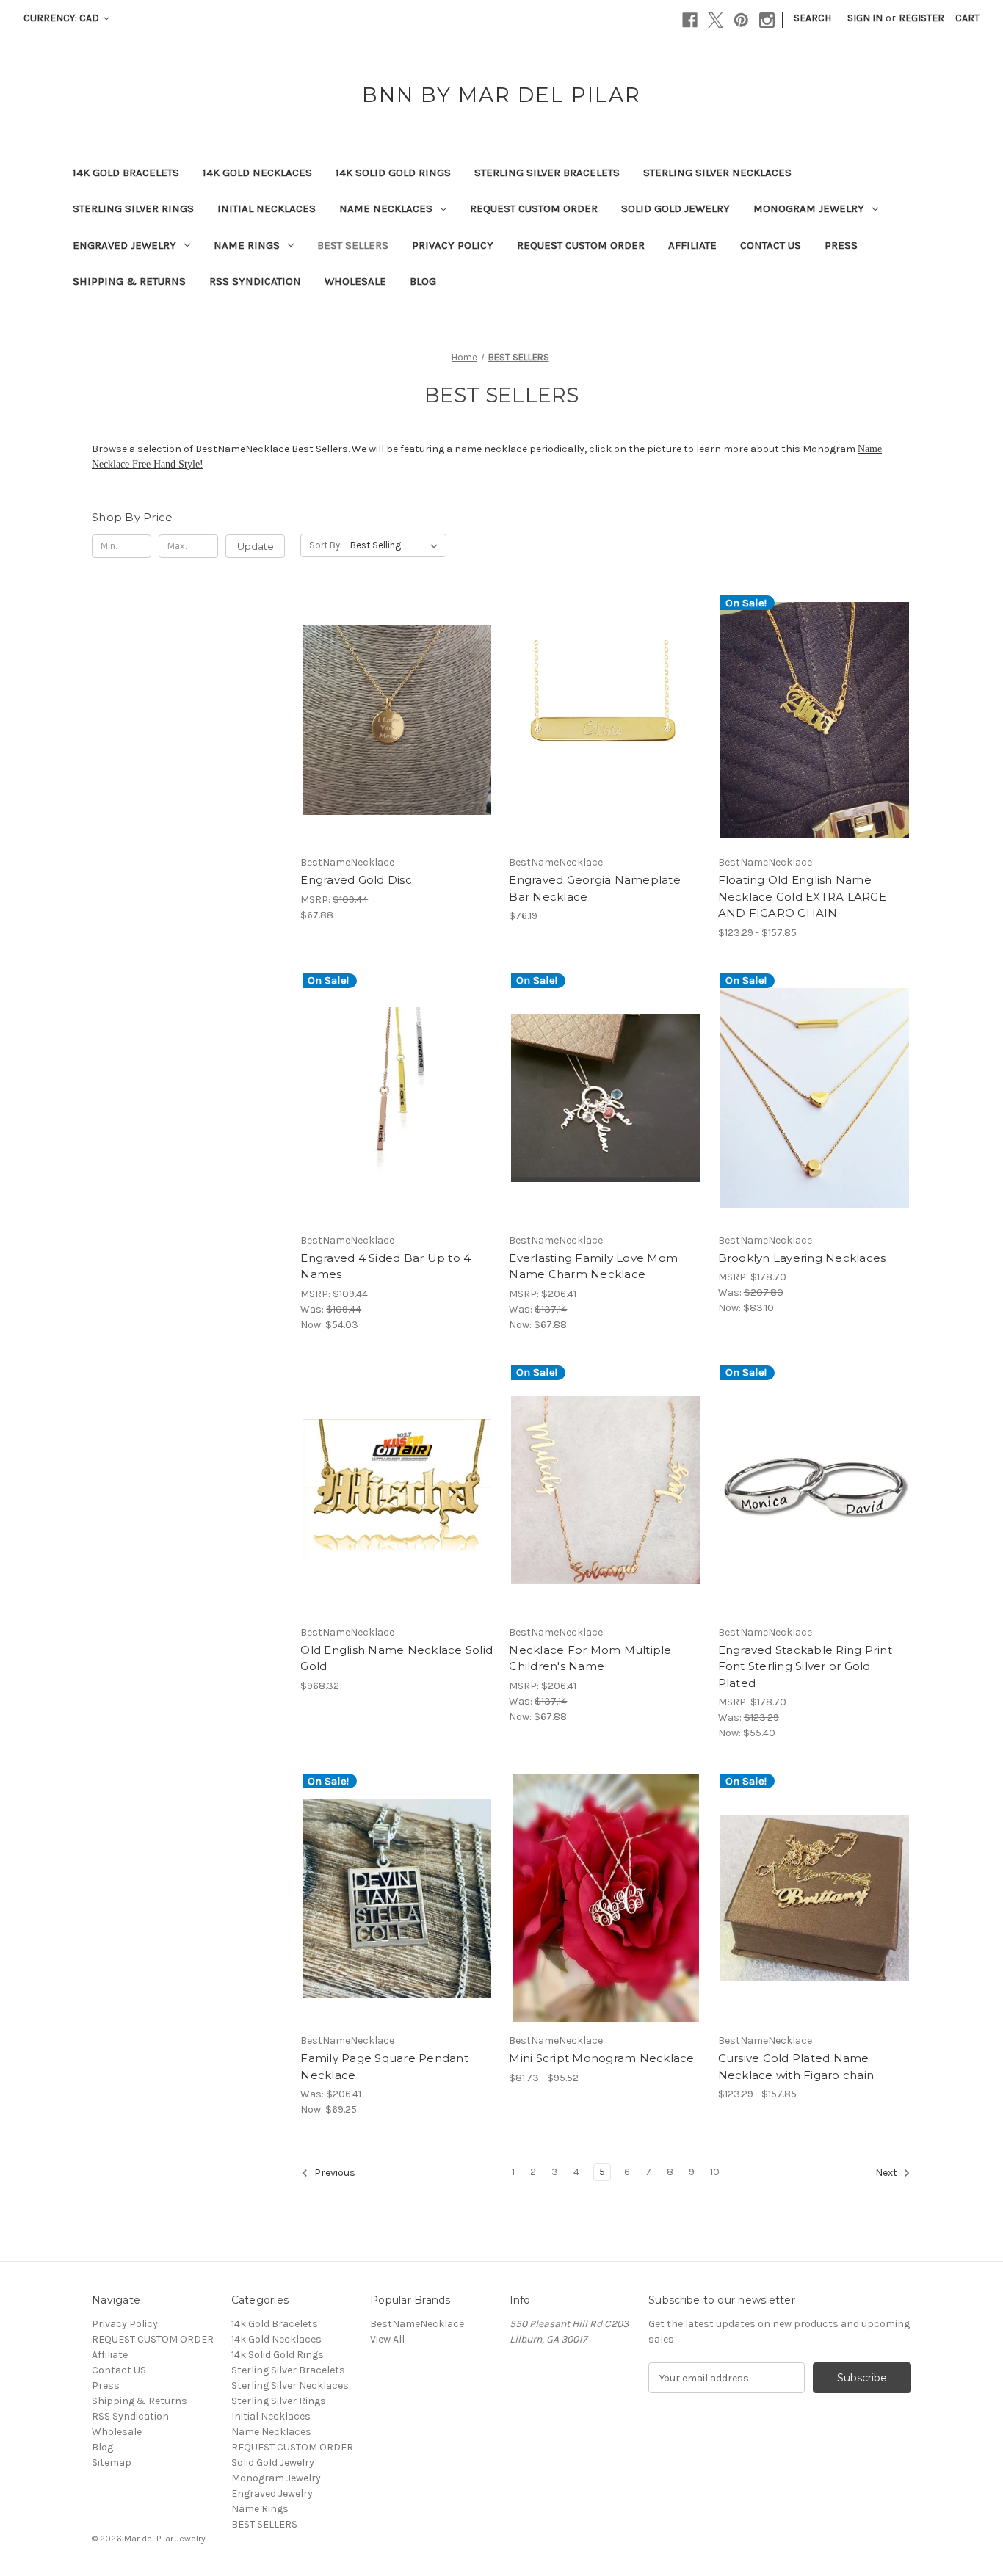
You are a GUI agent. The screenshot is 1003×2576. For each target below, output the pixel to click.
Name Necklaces (386, 208)
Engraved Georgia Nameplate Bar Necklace (595, 888)
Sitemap (112, 2463)
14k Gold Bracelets (126, 173)
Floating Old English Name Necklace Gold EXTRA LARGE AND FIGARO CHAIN (802, 896)
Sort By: (326, 545)
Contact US (771, 245)
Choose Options (397, 733)
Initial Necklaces (267, 208)
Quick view (385, 707)
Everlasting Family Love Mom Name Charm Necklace (593, 1266)
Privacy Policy (453, 245)
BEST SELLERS (353, 245)
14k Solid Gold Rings (393, 173)
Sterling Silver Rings (133, 208)
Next (887, 2173)
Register (921, 18)
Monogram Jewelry (809, 208)
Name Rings (247, 245)
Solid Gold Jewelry (676, 208)
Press (841, 245)
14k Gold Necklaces (257, 173)
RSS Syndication (255, 281)
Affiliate (692, 245)
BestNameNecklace (417, 2324)
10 (715, 2172)
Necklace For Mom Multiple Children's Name (590, 1658)
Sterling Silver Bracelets (547, 173)
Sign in (865, 18)
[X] (716, 20)
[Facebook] (690, 20)
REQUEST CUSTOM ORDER (534, 208)
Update (256, 546)
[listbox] (397, 545)
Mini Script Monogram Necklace (601, 2058)
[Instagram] (767, 20)
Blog (423, 281)
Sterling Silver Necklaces (717, 173)
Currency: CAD (62, 18)
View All (387, 2339)
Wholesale (355, 281)
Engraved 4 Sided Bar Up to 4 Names (385, 1266)
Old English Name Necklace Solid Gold (397, 1658)
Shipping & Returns (129, 281)
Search (812, 18)
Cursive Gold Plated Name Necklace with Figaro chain (796, 2067)
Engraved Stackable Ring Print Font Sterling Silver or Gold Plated (805, 1666)
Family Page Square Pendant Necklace (384, 2067)
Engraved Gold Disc (356, 880)
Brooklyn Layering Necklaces (802, 1258)
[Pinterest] (741, 20)
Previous (334, 2173)
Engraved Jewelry (124, 245)
